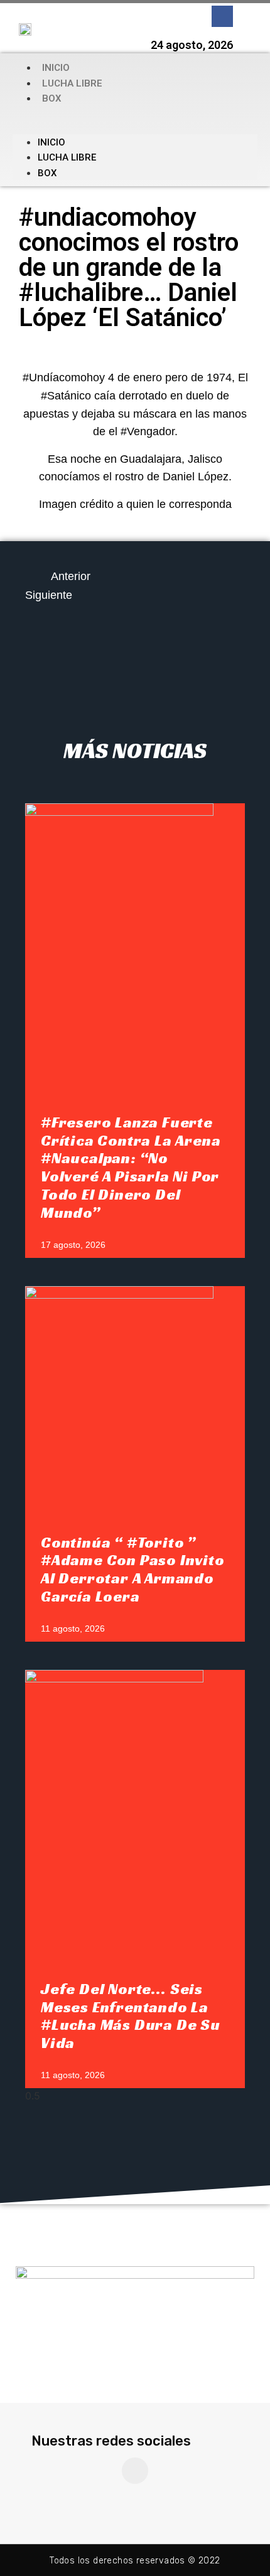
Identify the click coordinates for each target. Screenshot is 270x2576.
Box (52, 98)
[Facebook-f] (222, 16)
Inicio (56, 68)
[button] (135, 120)
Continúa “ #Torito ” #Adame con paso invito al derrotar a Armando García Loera (133, 1570)
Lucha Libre (72, 83)
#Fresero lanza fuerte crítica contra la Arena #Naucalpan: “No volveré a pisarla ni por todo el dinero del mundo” (131, 1168)
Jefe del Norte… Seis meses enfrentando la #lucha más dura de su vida (131, 2016)
